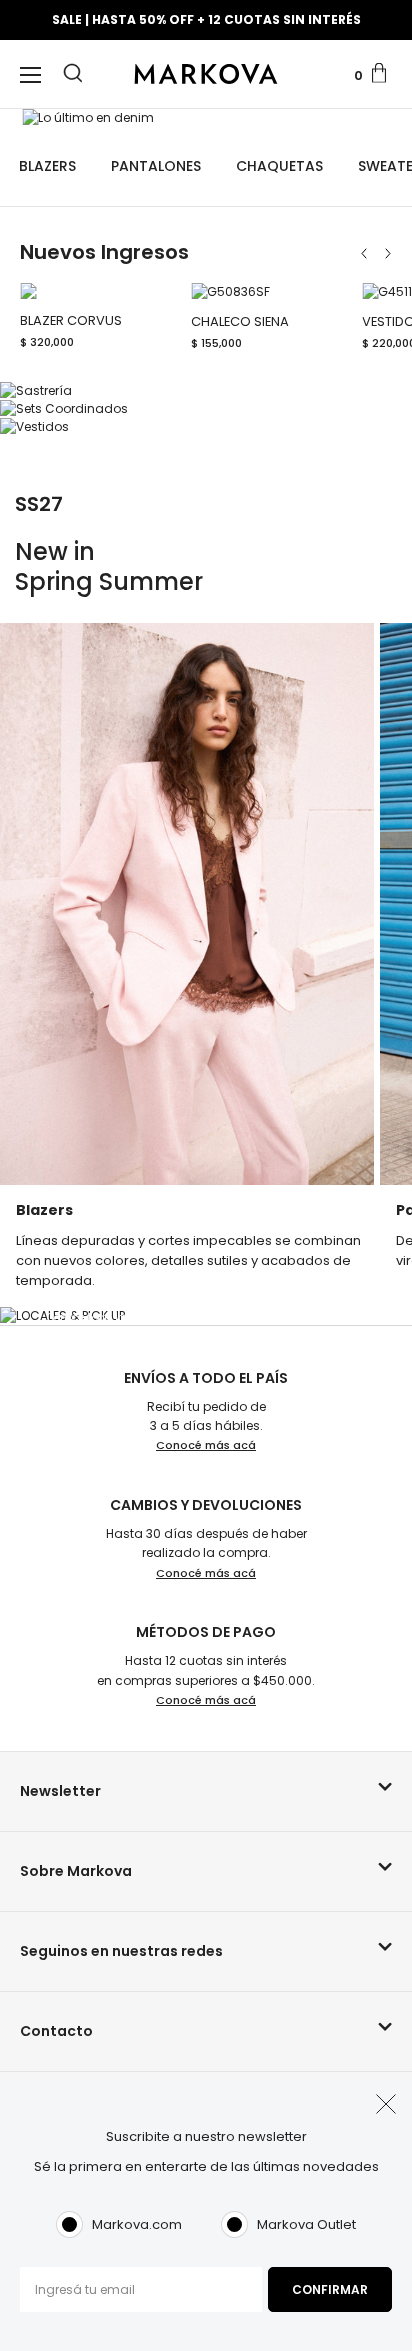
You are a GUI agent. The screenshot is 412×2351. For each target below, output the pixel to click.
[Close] (383, 27)
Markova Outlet (306, 2224)
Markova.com (137, 2224)
